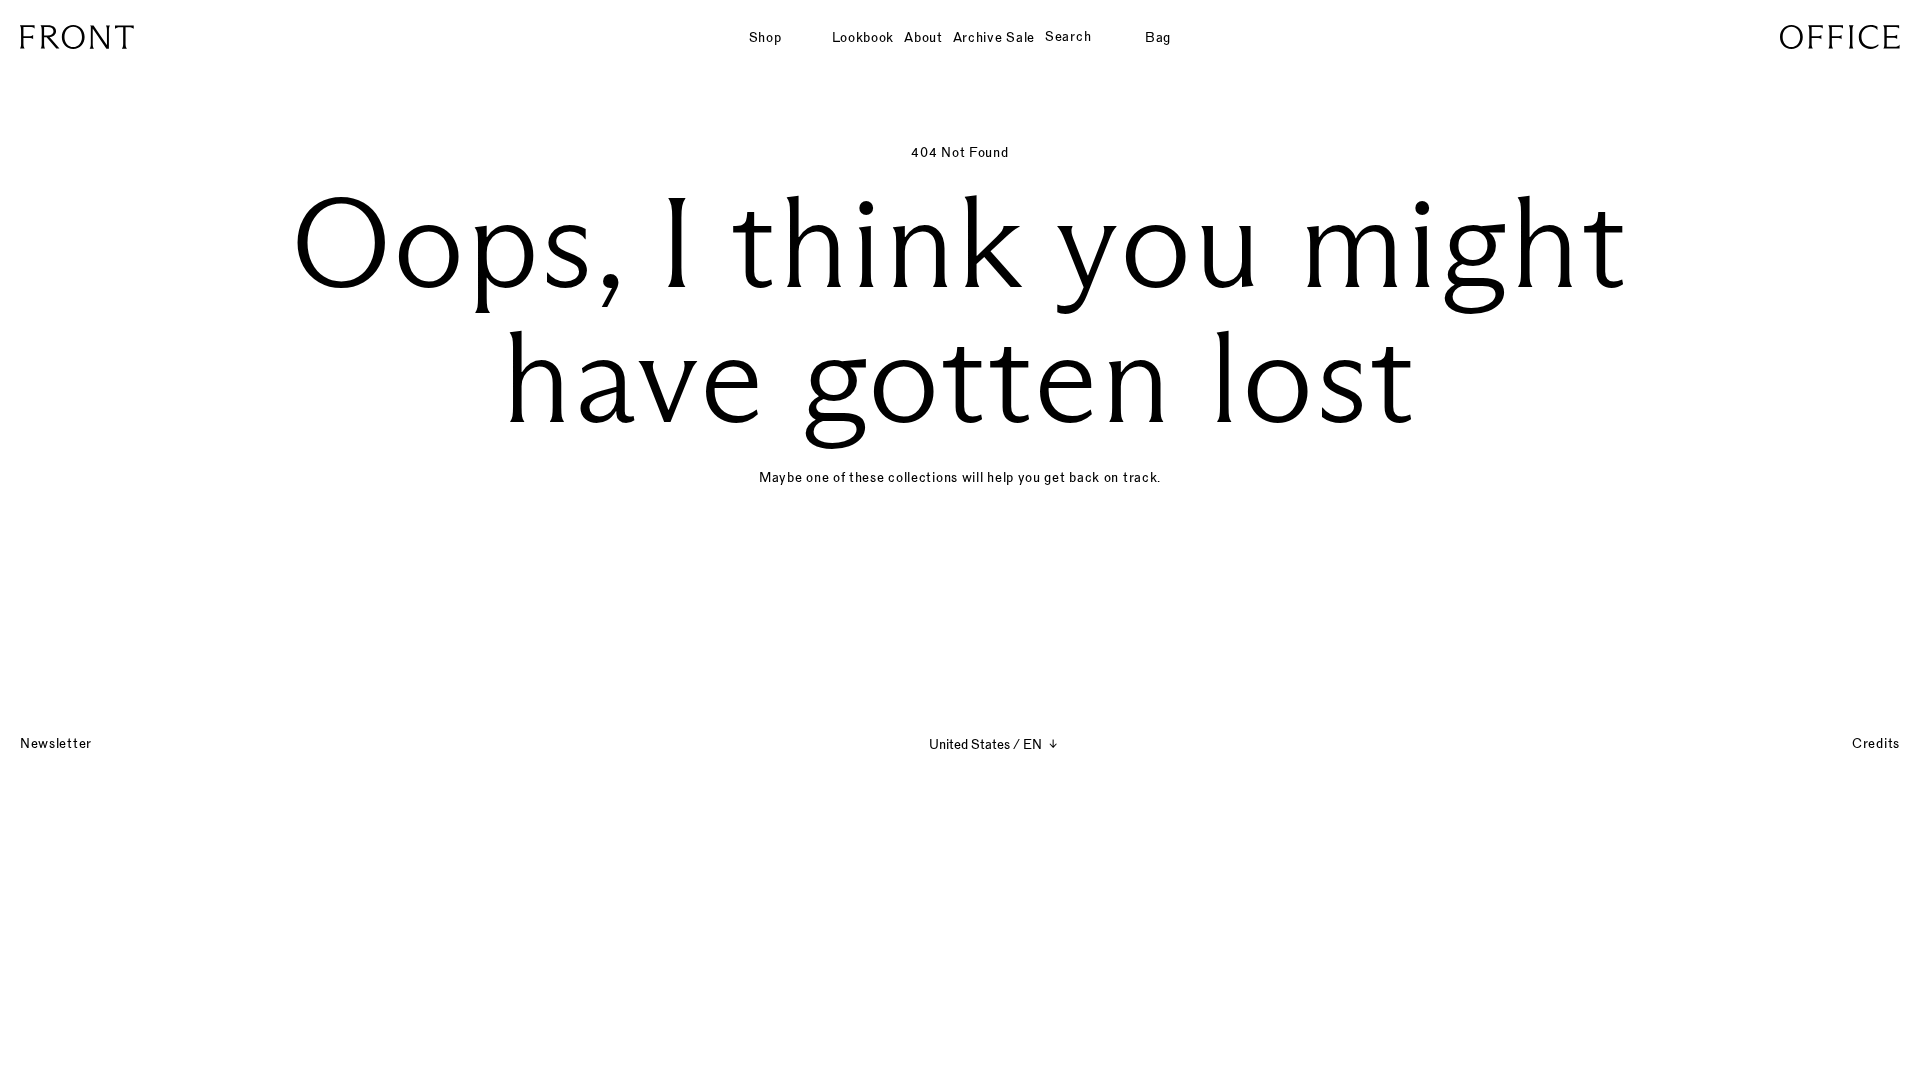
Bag (1158, 37)
